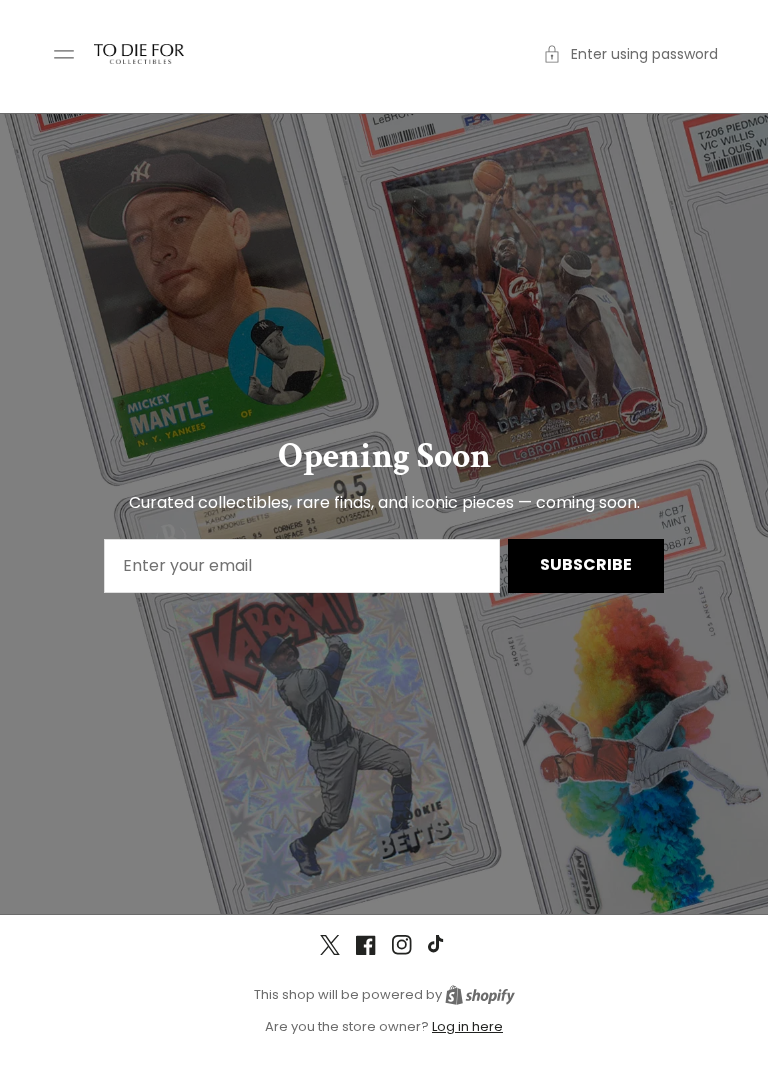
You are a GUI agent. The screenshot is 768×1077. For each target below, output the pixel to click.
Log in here (467, 1026)
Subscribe (586, 564)
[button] (630, 54)
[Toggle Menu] (64, 54)
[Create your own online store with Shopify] (480, 994)
